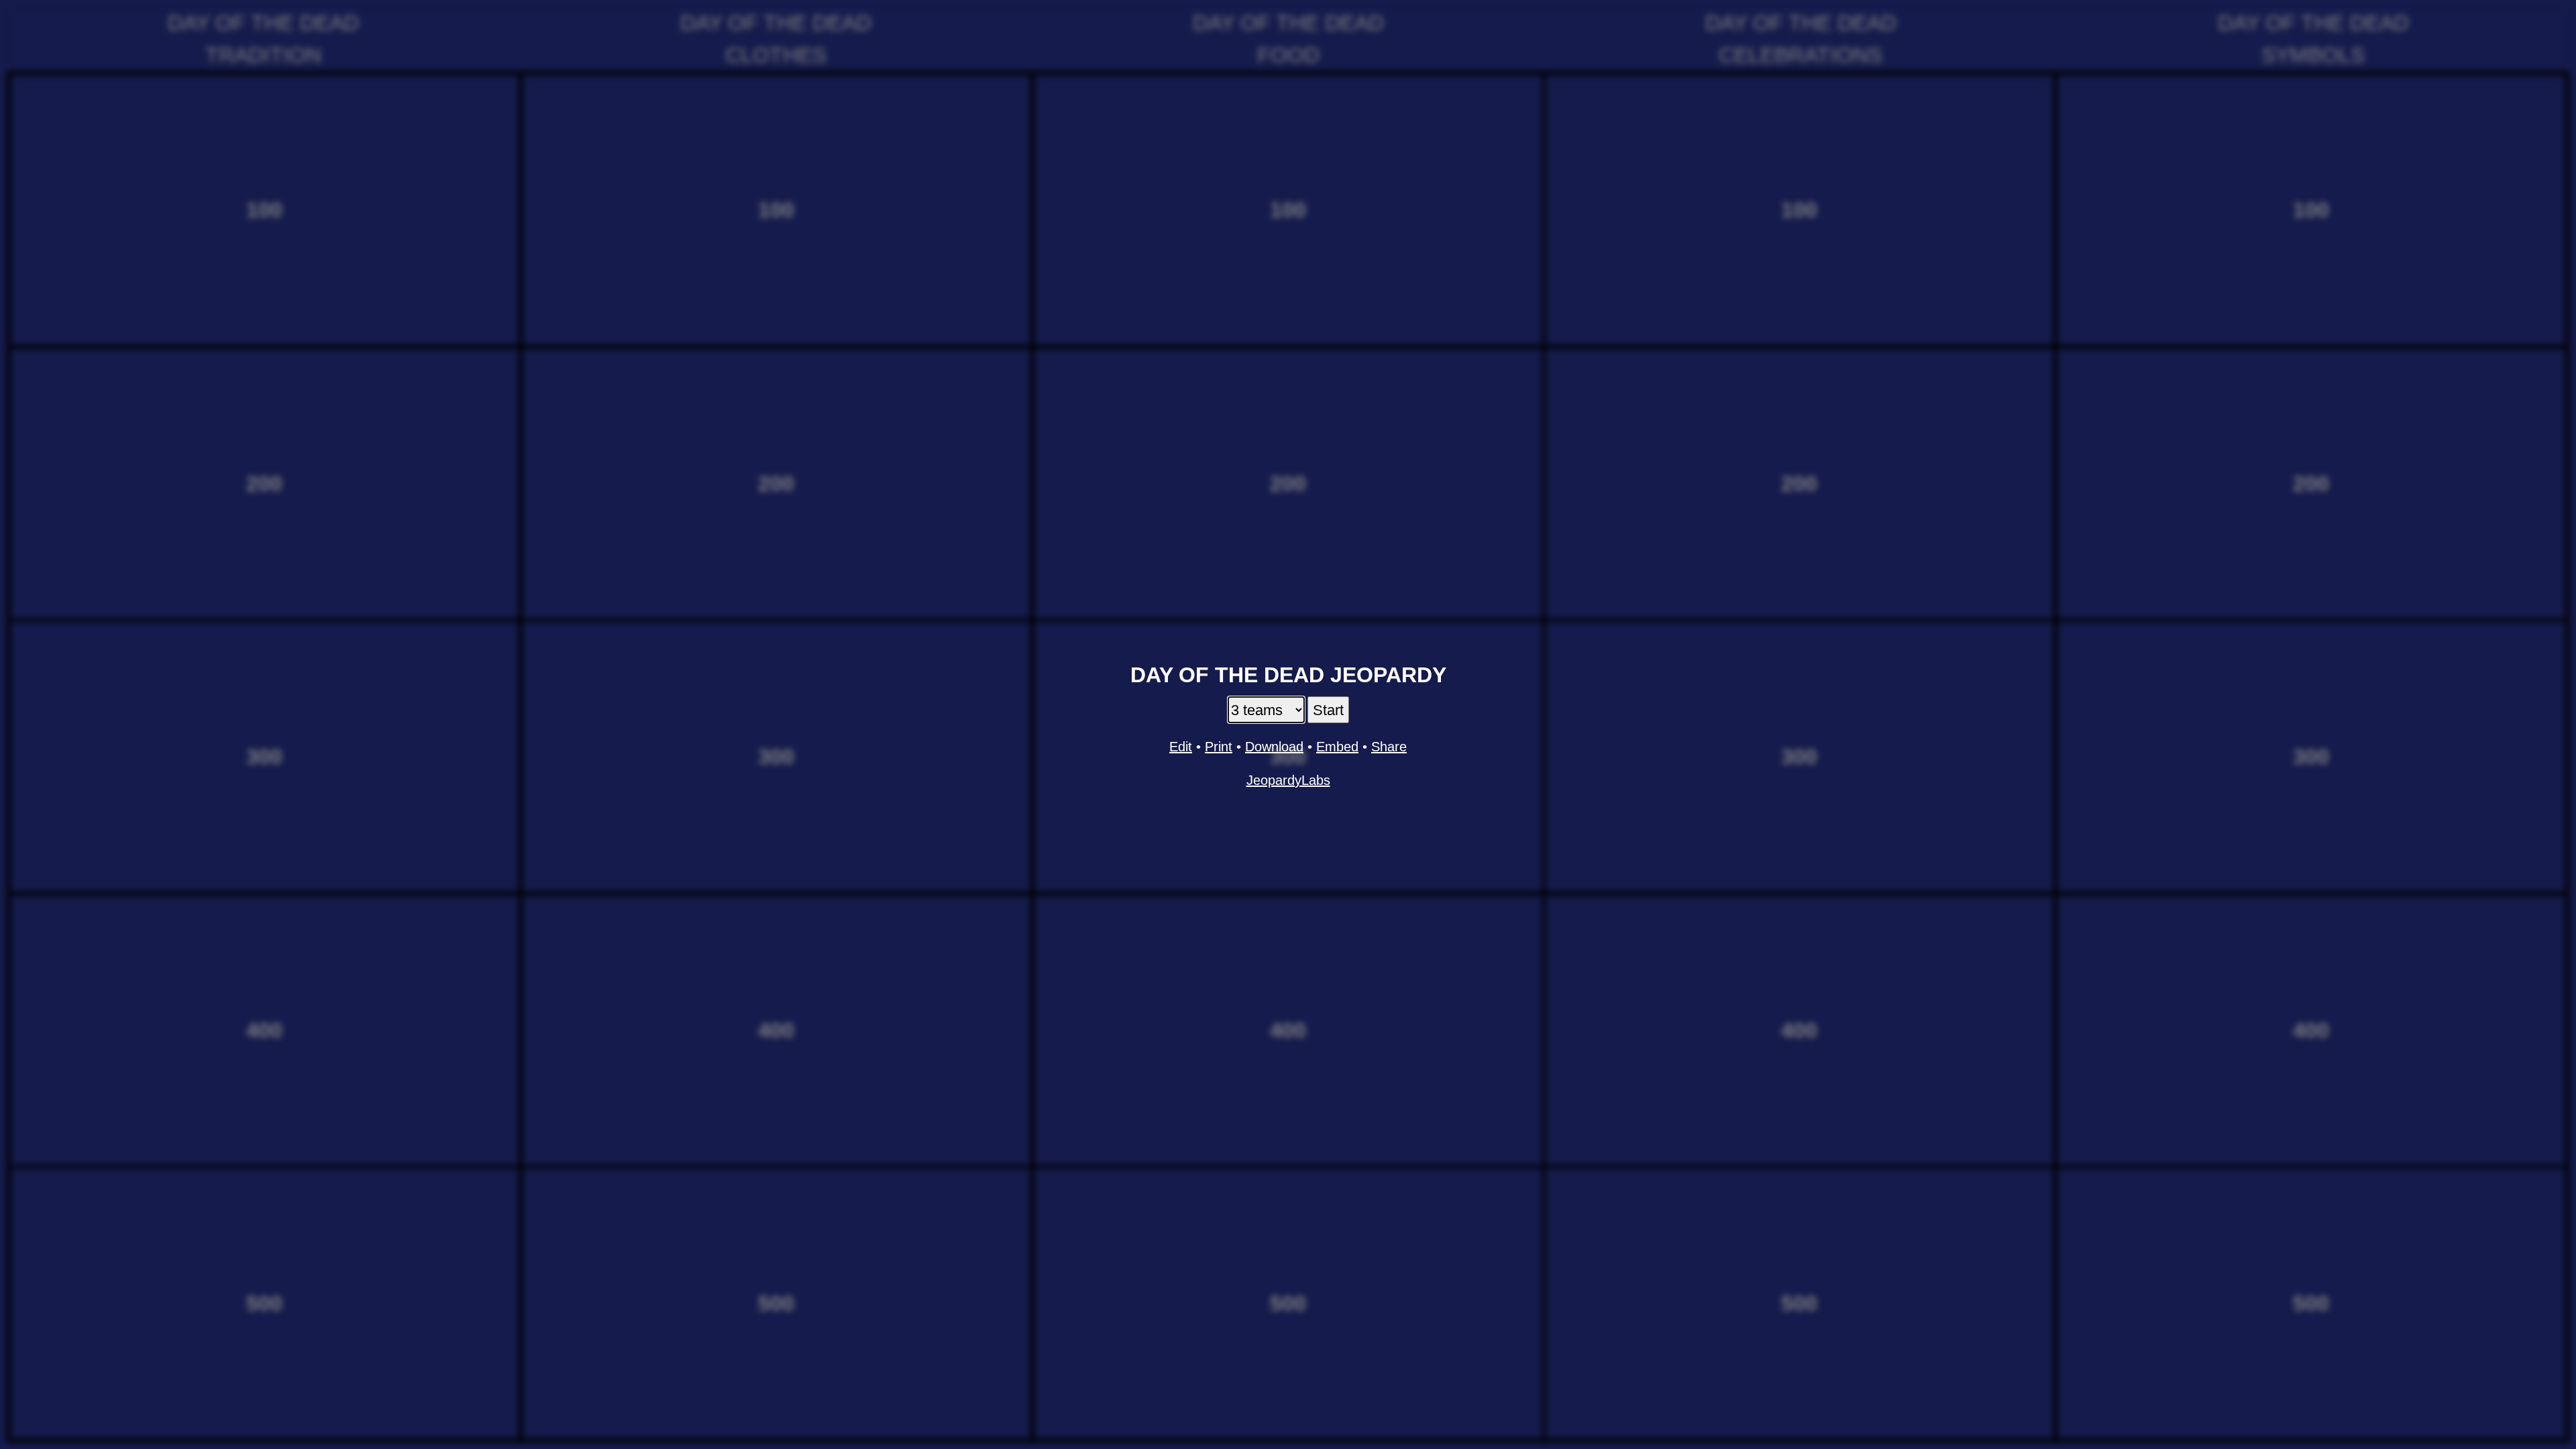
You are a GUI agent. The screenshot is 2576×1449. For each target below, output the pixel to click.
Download (1274, 747)
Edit (1181, 747)
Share (1389, 747)
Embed (1337, 747)
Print (1219, 747)
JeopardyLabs (1288, 780)
